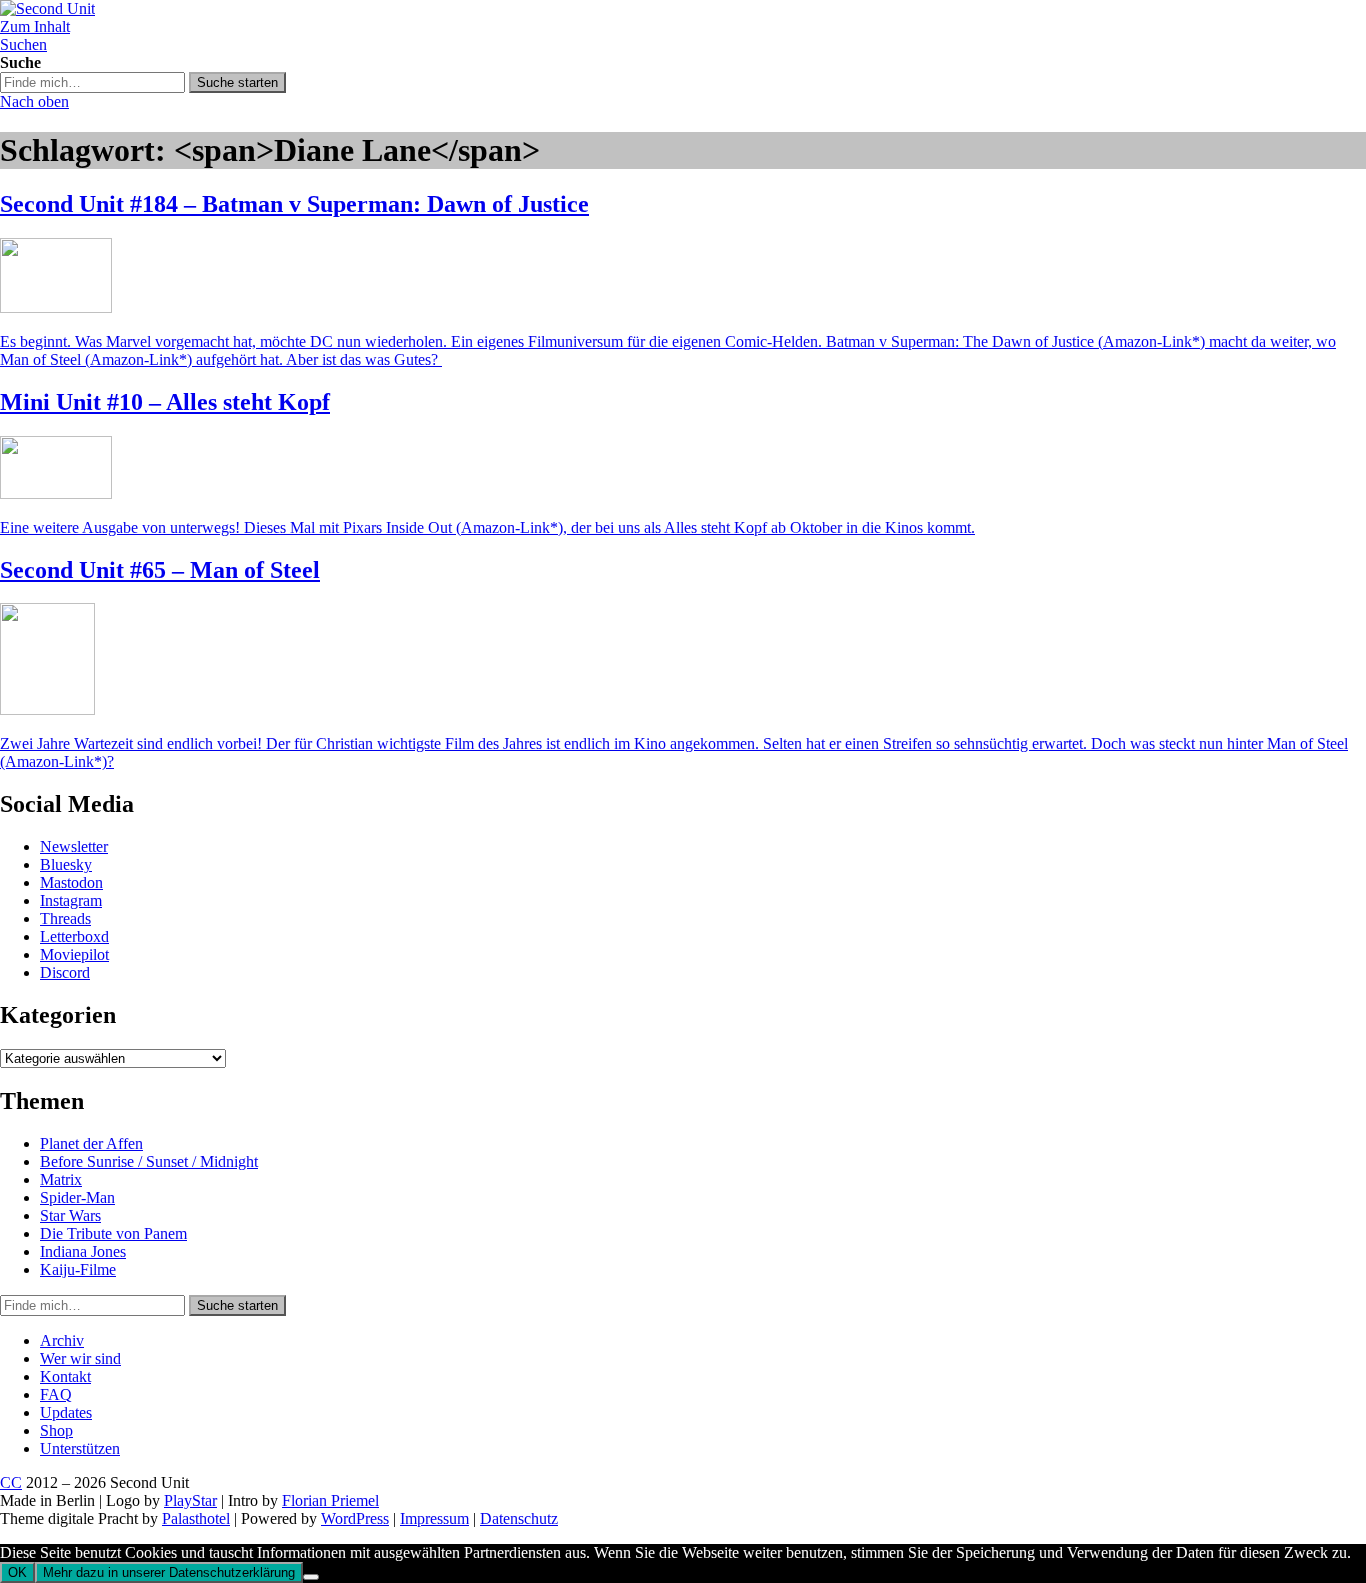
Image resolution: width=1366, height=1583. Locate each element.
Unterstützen (80, 1448)
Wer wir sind (80, 1358)
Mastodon (71, 882)
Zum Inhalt (35, 26)
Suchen (23, 44)
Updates (66, 1412)
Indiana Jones (83, 1251)
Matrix (61, 1179)
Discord (65, 972)
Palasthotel (196, 1518)
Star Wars (70, 1215)
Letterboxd (74, 936)
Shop (56, 1430)
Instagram (71, 900)
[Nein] (311, 1577)
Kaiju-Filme (78, 1269)
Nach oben (34, 101)
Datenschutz (519, 1518)
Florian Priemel (330, 1500)
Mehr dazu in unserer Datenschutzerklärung (169, 1572)
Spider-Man (77, 1197)
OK (17, 1572)
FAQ (56, 1394)
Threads (65, 918)
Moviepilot (74, 954)
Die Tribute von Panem (113, 1233)
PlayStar (190, 1500)
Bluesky (66, 864)
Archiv (62, 1340)
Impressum (434, 1518)
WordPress (355, 1518)
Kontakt (65, 1376)
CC (11, 1482)
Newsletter (74, 846)
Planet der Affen (91, 1143)
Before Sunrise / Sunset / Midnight (149, 1161)
